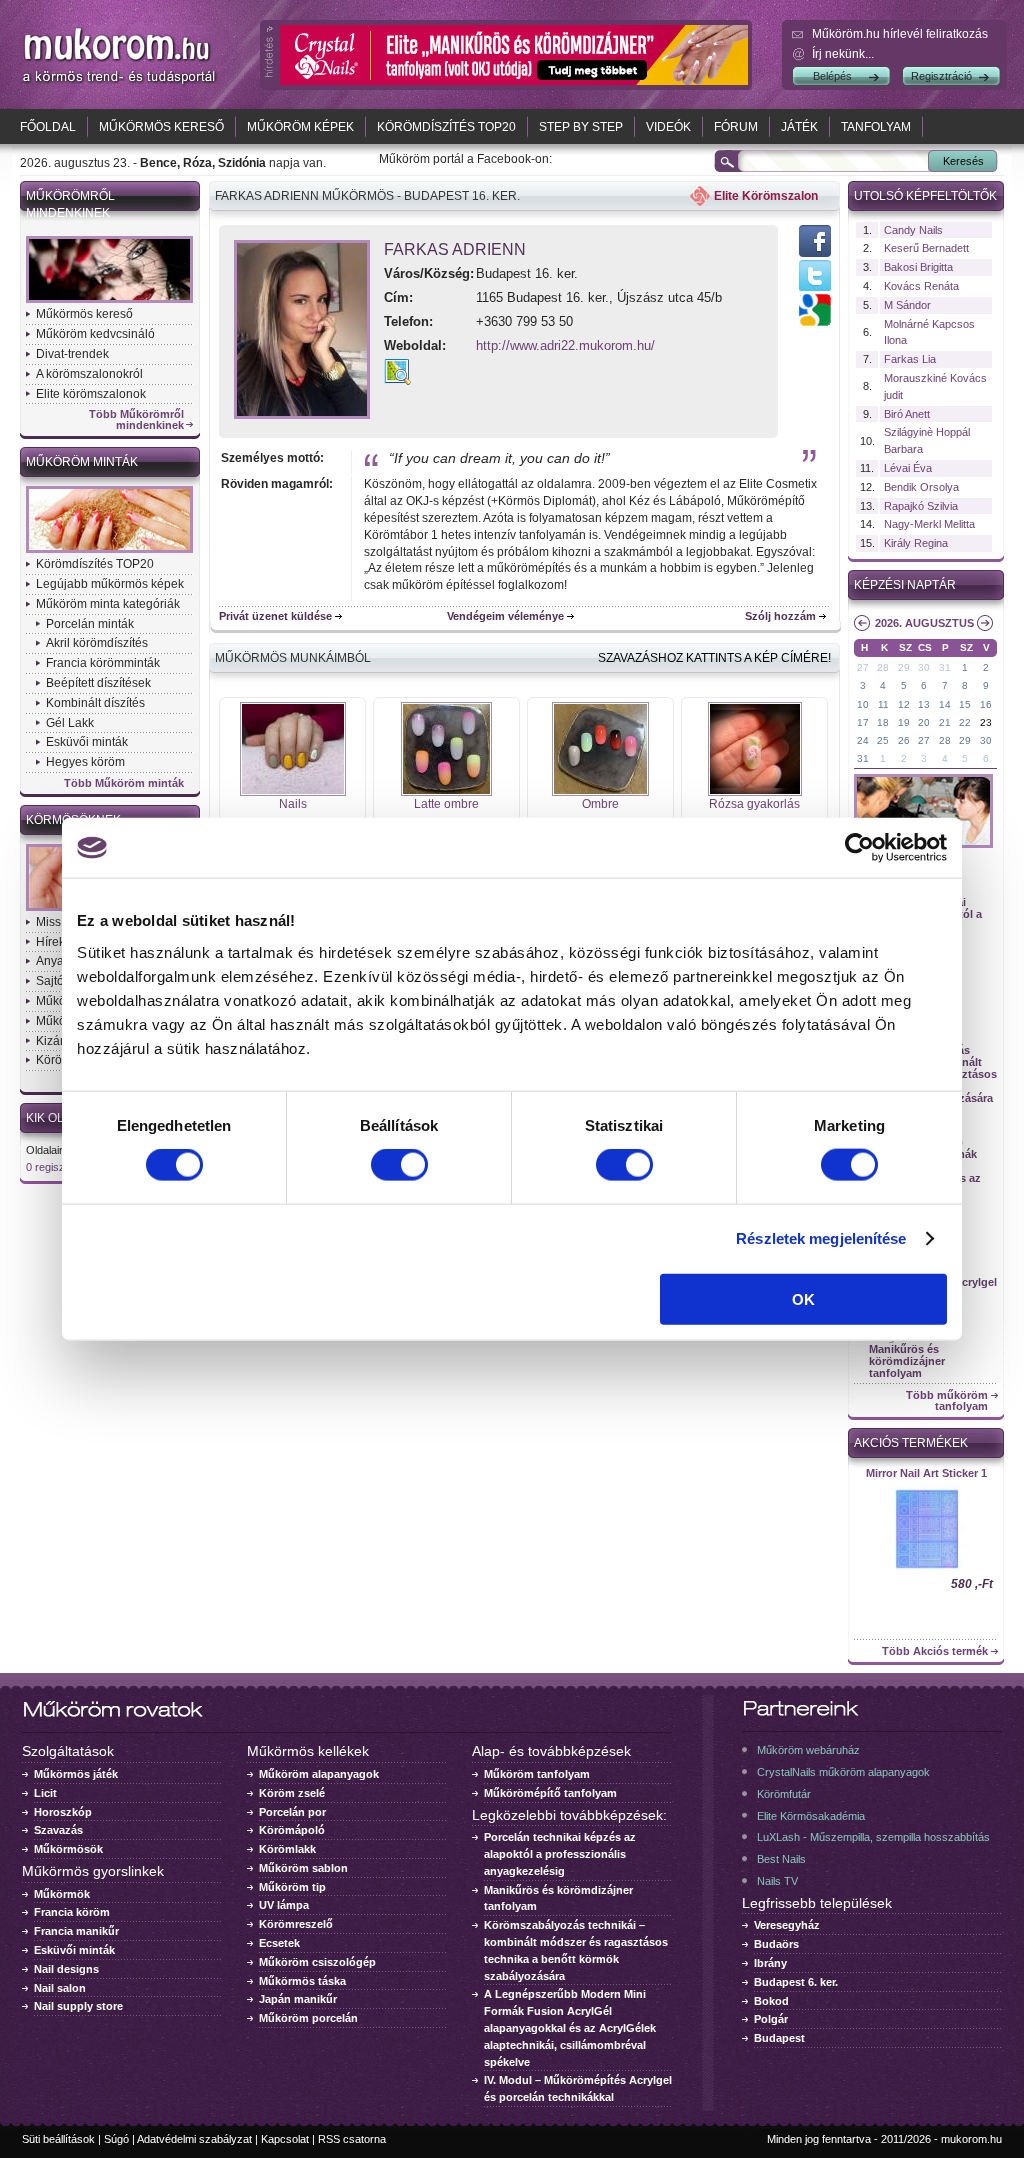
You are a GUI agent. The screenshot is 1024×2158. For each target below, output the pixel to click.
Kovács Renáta (921, 286)
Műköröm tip (292, 1887)
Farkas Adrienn (455, 249)
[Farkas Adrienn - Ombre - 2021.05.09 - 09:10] (600, 792)
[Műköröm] (120, 83)
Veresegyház (787, 1925)
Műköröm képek (300, 127)
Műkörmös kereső (161, 127)
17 (863, 722)
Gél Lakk (70, 723)
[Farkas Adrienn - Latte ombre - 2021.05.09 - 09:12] (446, 792)
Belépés (832, 76)
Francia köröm (72, 1912)
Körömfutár (784, 1794)
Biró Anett (907, 414)
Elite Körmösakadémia (811, 1816)
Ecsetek (279, 1943)
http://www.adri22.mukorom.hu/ (565, 345)
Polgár (771, 2019)
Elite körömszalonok (91, 394)
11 (883, 704)
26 (904, 740)
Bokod (771, 2001)
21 (945, 722)
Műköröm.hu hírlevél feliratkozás (900, 34)
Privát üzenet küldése (275, 616)
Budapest (779, 2038)
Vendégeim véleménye (505, 616)
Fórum (736, 127)
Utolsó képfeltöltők (925, 196)
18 (883, 722)
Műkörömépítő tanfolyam (550, 1793)
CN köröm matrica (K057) (926, 1473)
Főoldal (48, 127)
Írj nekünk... (843, 54)
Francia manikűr (76, 1931)
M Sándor (907, 305)
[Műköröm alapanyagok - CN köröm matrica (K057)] (926, 1572)
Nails (293, 804)
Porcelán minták (90, 624)
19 (904, 722)
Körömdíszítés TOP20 (446, 127)
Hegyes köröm (85, 762)
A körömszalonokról (89, 374)
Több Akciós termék (935, 1651)
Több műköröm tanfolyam (947, 1401)
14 (945, 704)
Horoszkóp (63, 1812)
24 (863, 740)
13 (924, 704)
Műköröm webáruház (808, 1750)
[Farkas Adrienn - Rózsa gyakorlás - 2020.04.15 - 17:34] (755, 792)
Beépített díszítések (98, 683)
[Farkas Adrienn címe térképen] (397, 380)
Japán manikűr (298, 1999)
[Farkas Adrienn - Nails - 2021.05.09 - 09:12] (293, 792)
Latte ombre (446, 804)
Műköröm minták (82, 462)
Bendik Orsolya (921, 487)
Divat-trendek (72, 354)
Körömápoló (292, 1830)
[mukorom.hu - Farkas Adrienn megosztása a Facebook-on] (815, 256)
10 (863, 704)
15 (965, 704)
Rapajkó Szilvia (921, 506)
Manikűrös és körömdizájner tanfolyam (907, 1361)
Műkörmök (62, 1894)
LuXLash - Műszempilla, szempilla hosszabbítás (873, 1837)
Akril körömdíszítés (97, 643)
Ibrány (770, 1963)
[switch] (399, 1165)
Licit (45, 1793)
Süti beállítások (58, 2139)
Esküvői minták (87, 742)
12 (904, 704)
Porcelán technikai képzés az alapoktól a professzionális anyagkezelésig (560, 1854)
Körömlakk (287, 1849)
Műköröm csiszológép (317, 1962)
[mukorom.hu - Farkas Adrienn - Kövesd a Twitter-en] (815, 290)
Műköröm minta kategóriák (108, 604)
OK (803, 1298)
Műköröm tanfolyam (537, 1774)
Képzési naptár (905, 585)
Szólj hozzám (780, 616)
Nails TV (777, 1881)
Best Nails (781, 1859)
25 (883, 740)
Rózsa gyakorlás (754, 804)
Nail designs (66, 1969)
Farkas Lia (910, 359)
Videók (668, 127)
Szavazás (58, 1830)
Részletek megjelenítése (821, 1238)
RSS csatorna (352, 2139)
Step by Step (581, 127)
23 (986, 722)
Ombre (600, 804)
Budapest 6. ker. (796, 1982)
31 (945, 667)
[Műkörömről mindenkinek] (109, 301)
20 (924, 722)
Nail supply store (78, 2006)
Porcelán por (292, 1812)
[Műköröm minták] (109, 551)
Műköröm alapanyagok (319, 1774)
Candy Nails (913, 230)
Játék (799, 127)
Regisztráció (941, 76)
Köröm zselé (292, 1793)
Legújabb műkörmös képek (110, 584)
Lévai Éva (908, 468)
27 (863, 667)
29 (904, 667)
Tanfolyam (876, 127)
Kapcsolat (285, 2139)
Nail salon (60, 1988)
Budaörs (776, 1944)
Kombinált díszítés (95, 703)
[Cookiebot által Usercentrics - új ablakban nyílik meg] (859, 848)
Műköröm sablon (303, 1868)
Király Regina (916, 543)
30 (924, 667)
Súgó (116, 2139)
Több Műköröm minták (124, 783)
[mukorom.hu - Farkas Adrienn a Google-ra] (815, 322)
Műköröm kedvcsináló (95, 334)
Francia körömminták (103, 663)
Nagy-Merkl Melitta (929, 524)
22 (965, 722)
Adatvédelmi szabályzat (194, 2139)
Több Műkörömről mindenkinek (136, 420)
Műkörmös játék (76, 1774)
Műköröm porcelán (308, 2018)
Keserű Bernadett (926, 248)
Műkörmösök (68, 1849)
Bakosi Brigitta (918, 267)
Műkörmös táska (302, 1981)
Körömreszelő (296, 1924)
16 (986, 704)
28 (883, 667)
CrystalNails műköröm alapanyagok (843, 1772)
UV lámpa (284, 1905)
